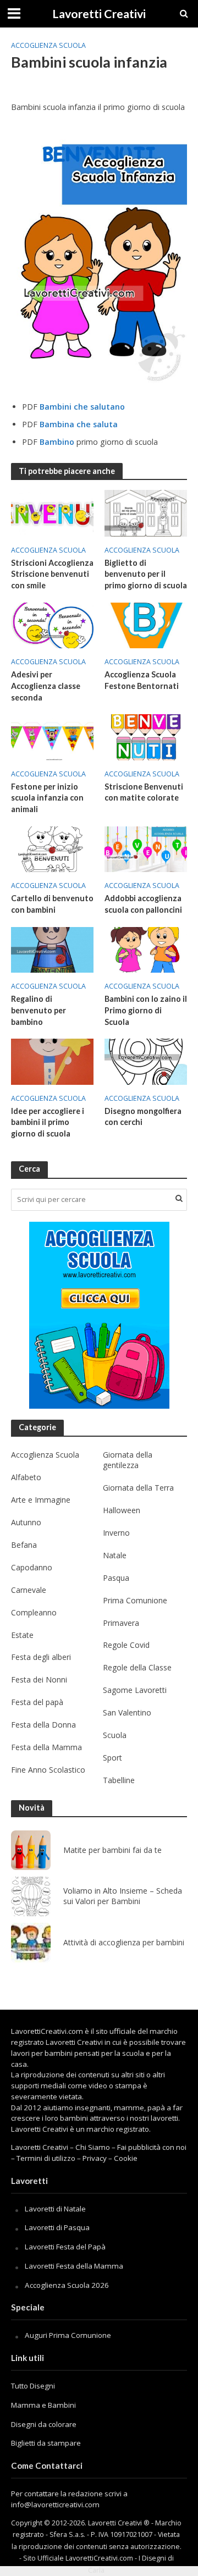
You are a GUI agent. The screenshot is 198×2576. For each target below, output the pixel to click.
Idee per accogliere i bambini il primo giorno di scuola (48, 1122)
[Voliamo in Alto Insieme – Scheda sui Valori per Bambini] (31, 1896)
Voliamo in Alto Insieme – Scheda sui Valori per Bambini (123, 1896)
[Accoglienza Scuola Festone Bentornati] (146, 624)
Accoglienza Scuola (48, 45)
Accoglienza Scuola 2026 (67, 2285)
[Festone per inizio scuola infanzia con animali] (52, 736)
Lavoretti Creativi (99, 14)
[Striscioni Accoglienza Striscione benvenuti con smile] (52, 512)
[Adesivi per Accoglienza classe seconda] (52, 624)
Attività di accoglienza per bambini (124, 1943)
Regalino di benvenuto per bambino (38, 1010)
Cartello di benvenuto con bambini (52, 904)
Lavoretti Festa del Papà (65, 2247)
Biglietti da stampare (46, 2443)
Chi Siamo (93, 2147)
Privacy (95, 2158)
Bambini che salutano (82, 407)
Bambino (57, 442)
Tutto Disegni (33, 2386)
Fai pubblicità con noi (152, 2147)
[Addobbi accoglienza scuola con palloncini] (146, 848)
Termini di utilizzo (46, 2158)
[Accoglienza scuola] (99, 1315)
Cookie (126, 2158)
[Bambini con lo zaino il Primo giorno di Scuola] (146, 949)
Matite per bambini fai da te (112, 1850)
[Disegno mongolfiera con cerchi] (146, 1061)
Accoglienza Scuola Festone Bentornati (142, 680)
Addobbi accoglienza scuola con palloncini (143, 904)
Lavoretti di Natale (55, 2209)
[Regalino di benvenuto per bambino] (52, 949)
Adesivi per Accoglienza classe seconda (46, 686)
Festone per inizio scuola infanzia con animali (47, 798)
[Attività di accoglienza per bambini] (31, 1943)
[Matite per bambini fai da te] (31, 1850)
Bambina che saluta (79, 424)
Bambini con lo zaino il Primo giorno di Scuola (146, 1010)
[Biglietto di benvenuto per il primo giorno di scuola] (146, 512)
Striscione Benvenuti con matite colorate (144, 792)
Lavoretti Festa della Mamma (74, 2266)
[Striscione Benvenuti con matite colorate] (146, 736)
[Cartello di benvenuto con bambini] (52, 848)
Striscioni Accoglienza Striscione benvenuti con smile (52, 574)
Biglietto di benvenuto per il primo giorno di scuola (146, 574)
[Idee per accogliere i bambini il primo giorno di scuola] (52, 1061)
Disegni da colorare (44, 2424)
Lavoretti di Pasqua (57, 2227)
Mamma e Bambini (43, 2405)
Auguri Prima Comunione (68, 2335)
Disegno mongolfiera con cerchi (143, 1117)
